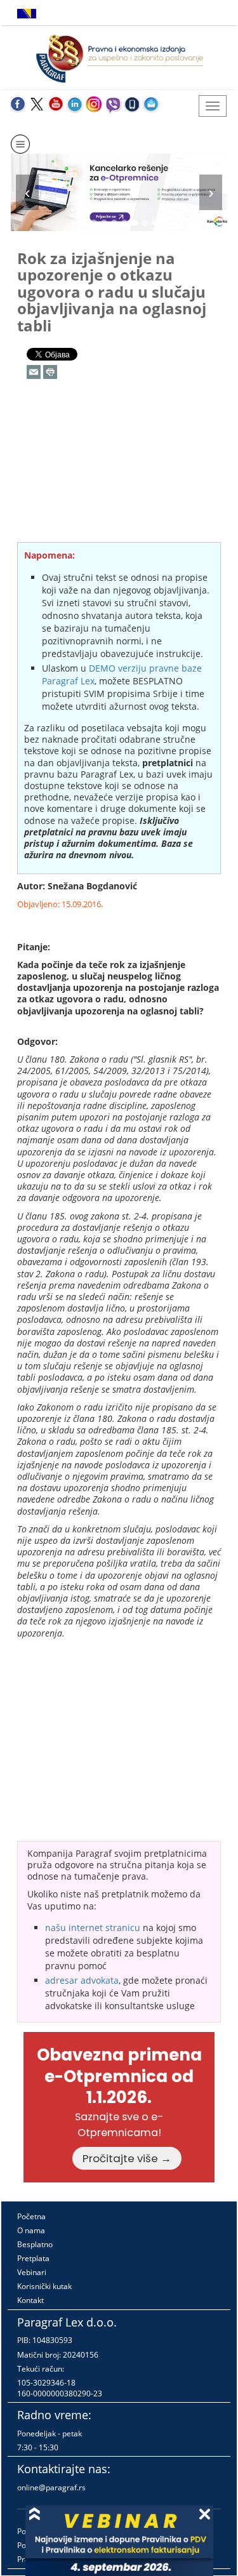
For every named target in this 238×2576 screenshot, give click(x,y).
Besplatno (35, 2244)
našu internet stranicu (93, 1928)
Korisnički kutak (44, 2286)
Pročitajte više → (127, 2158)
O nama (31, 2230)
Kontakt (30, 2300)
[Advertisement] (119, 477)
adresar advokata (82, 1980)
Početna (31, 2216)
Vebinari (32, 2272)
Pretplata (33, 2258)
